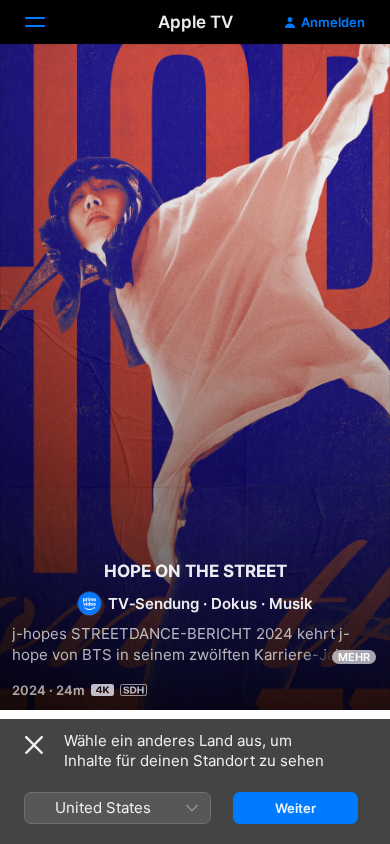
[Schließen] (34, 745)
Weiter (295, 808)
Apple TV (195, 22)
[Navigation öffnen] (47, 22)
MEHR (354, 657)
